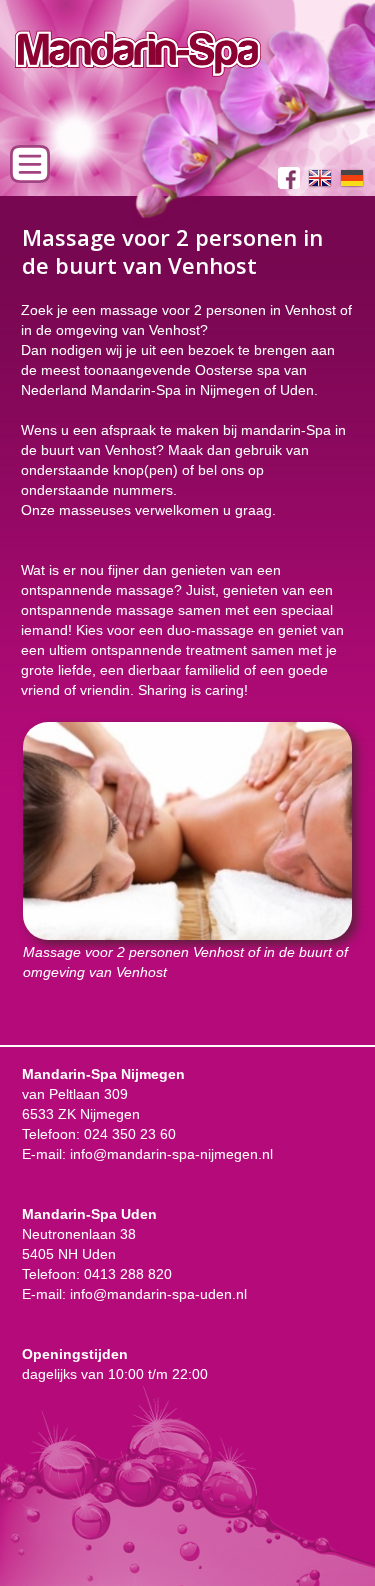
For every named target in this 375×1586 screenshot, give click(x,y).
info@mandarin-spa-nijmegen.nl (171, 1154)
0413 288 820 (128, 1274)
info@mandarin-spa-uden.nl (158, 1294)
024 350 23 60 (130, 1134)
